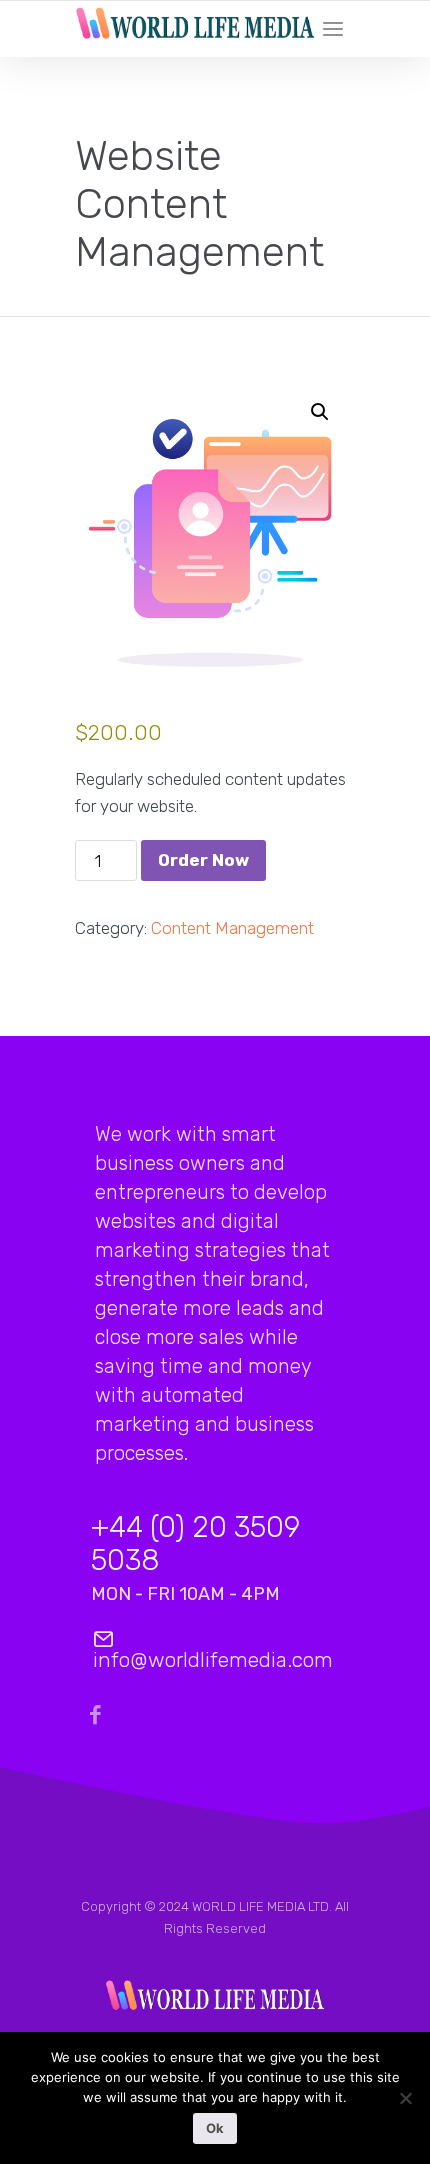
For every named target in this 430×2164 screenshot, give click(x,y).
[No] (405, 2103)
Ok (215, 2128)
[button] (320, 412)
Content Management (232, 928)
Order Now (203, 860)
